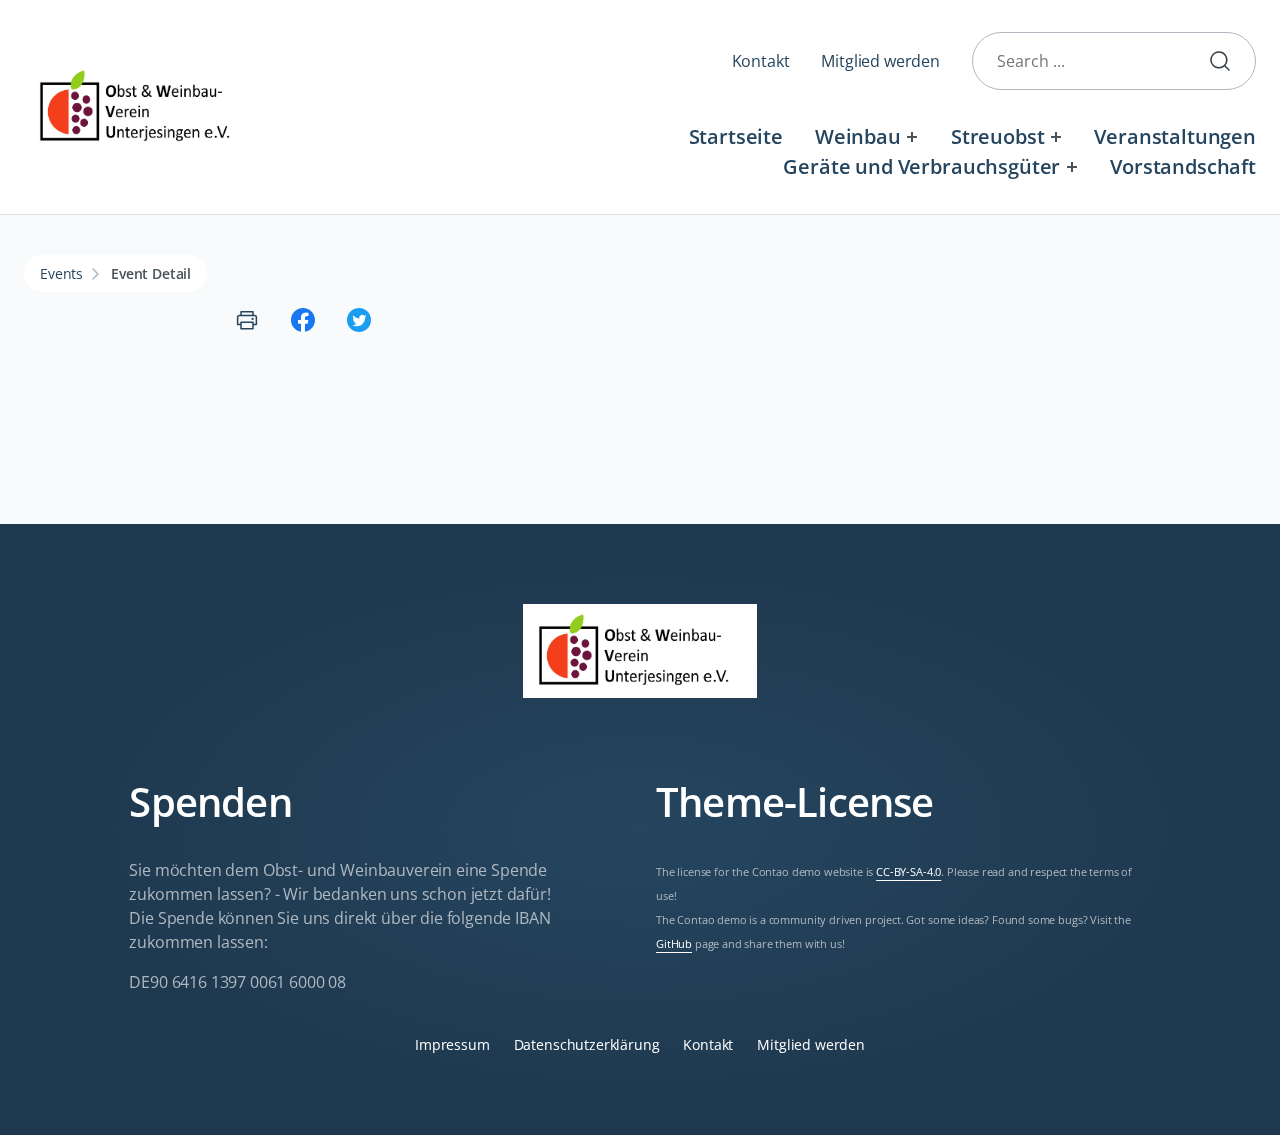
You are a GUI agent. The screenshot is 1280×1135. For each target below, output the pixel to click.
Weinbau (858, 136)
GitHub (674, 944)
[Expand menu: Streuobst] (1055, 136)
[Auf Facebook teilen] (303, 320)
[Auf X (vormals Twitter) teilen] (359, 320)
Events (61, 273)
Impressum (452, 1044)
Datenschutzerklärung (587, 1044)
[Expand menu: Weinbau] (912, 136)
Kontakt (761, 61)
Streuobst (998, 136)
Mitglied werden (880, 61)
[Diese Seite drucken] (247, 320)
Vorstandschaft (1183, 166)
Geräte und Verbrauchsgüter (921, 166)
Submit (1228, 61)
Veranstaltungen (1175, 136)
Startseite (736, 136)
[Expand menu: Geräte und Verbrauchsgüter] (1071, 166)
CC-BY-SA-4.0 (908, 872)
